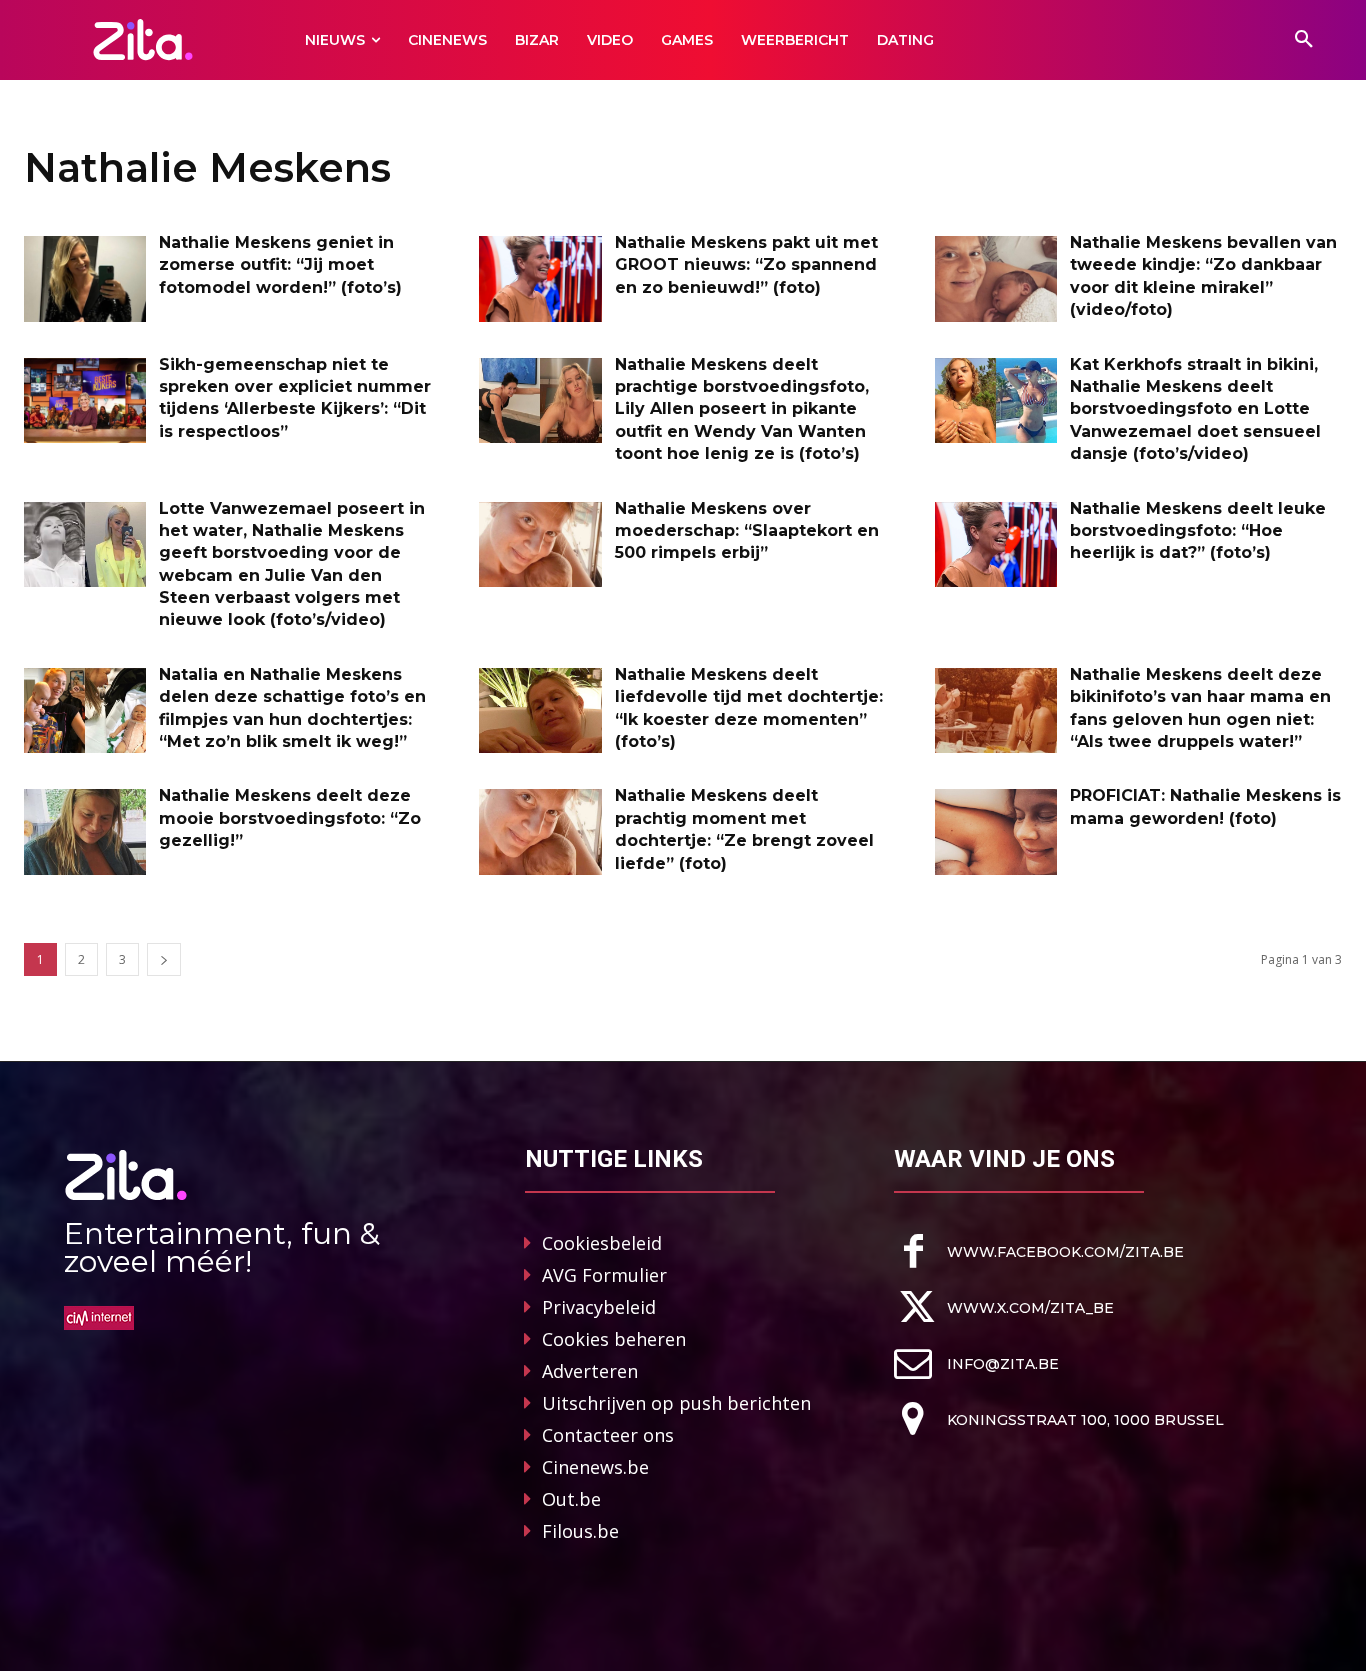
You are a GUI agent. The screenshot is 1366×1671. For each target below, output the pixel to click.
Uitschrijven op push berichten (676, 1403)
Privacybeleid (599, 1307)
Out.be (571, 1499)
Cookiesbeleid (602, 1243)
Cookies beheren (614, 1339)
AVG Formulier (604, 1275)
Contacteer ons (608, 1435)
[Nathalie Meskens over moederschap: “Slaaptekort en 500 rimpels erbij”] (540, 545)
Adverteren (590, 1371)
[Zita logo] (142, 39)
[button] (1304, 40)
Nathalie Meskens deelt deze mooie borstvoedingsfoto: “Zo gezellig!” (290, 818)
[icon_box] (1039, 1251)
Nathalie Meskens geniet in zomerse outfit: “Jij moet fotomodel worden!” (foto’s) (280, 265)
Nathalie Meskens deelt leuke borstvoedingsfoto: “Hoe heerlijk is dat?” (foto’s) (1198, 531)
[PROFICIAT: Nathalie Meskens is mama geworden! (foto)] (996, 832)
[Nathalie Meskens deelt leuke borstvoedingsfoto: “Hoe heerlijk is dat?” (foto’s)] (996, 545)
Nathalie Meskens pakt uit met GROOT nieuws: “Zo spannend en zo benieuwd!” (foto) (746, 265)
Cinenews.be (595, 1467)
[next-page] (164, 959)
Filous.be (580, 1531)
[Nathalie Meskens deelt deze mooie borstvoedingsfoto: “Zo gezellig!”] (85, 832)
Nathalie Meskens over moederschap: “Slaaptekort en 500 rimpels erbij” (747, 531)
